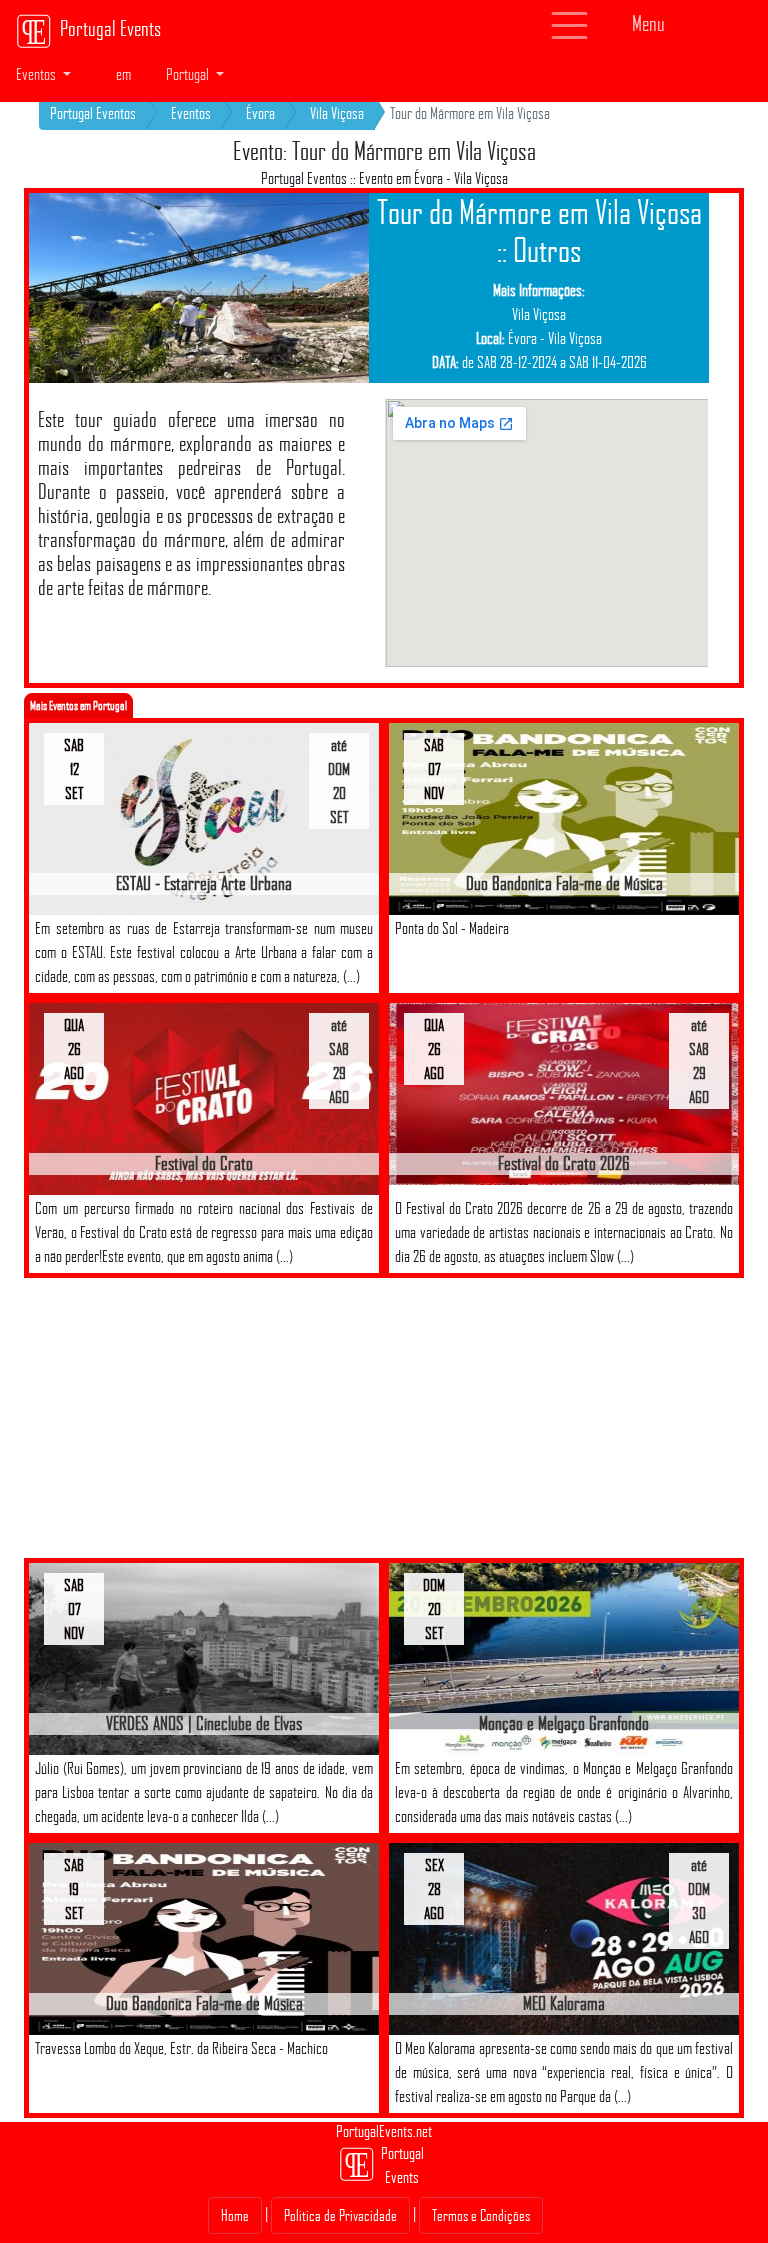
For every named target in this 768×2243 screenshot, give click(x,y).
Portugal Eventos (93, 113)
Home (235, 2215)
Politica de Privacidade (340, 2215)
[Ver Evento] (204, 818)
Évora (260, 113)
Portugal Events (110, 28)
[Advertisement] (214, 1418)
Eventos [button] (37, 74)
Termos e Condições (481, 2215)
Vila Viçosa (337, 113)
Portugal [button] (189, 74)
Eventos (191, 113)
